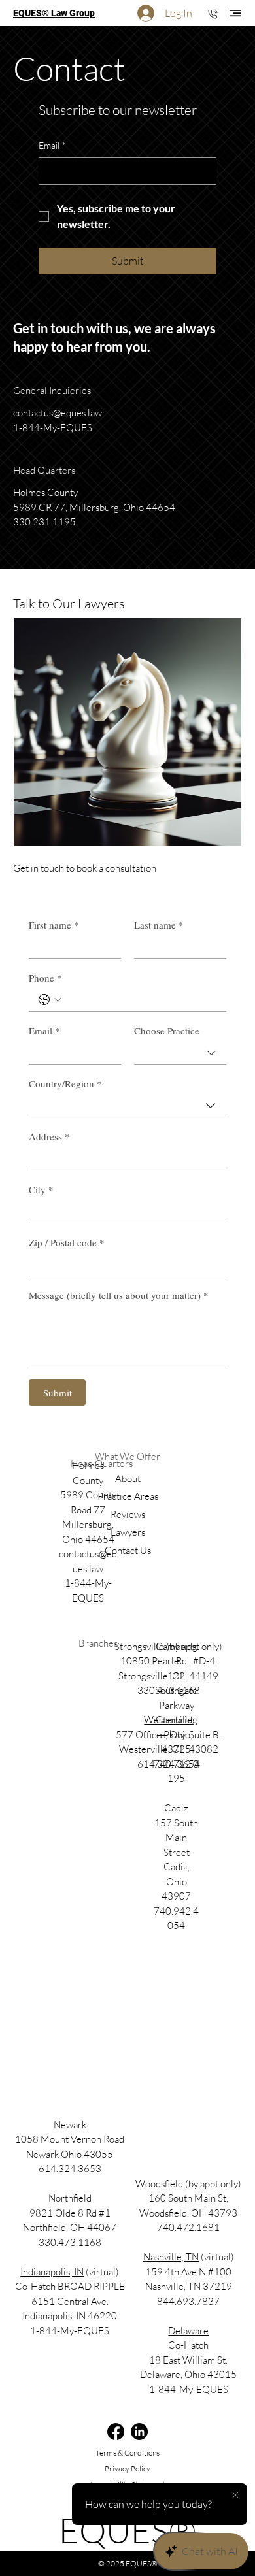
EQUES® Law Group (54, 13)
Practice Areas (128, 1496)
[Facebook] (116, 2432)
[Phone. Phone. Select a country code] (50, 1000)
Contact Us (128, 1550)
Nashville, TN (171, 2257)
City (41, 1189)
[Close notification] (235, 2496)
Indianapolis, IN (52, 2272)
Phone (45, 978)
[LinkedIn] (139, 2432)
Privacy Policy (127, 2469)
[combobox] (180, 1053)
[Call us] (212, 13)
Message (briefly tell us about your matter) (119, 1295)
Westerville (168, 1720)
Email (52, 145)
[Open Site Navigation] (235, 13)
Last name (159, 925)
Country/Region (65, 1083)
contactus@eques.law (58, 413)
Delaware (188, 2331)
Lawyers (128, 1532)
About (128, 1478)
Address (49, 1136)
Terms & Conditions (127, 2453)
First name (54, 925)
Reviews (128, 1514)
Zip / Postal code (67, 1242)
